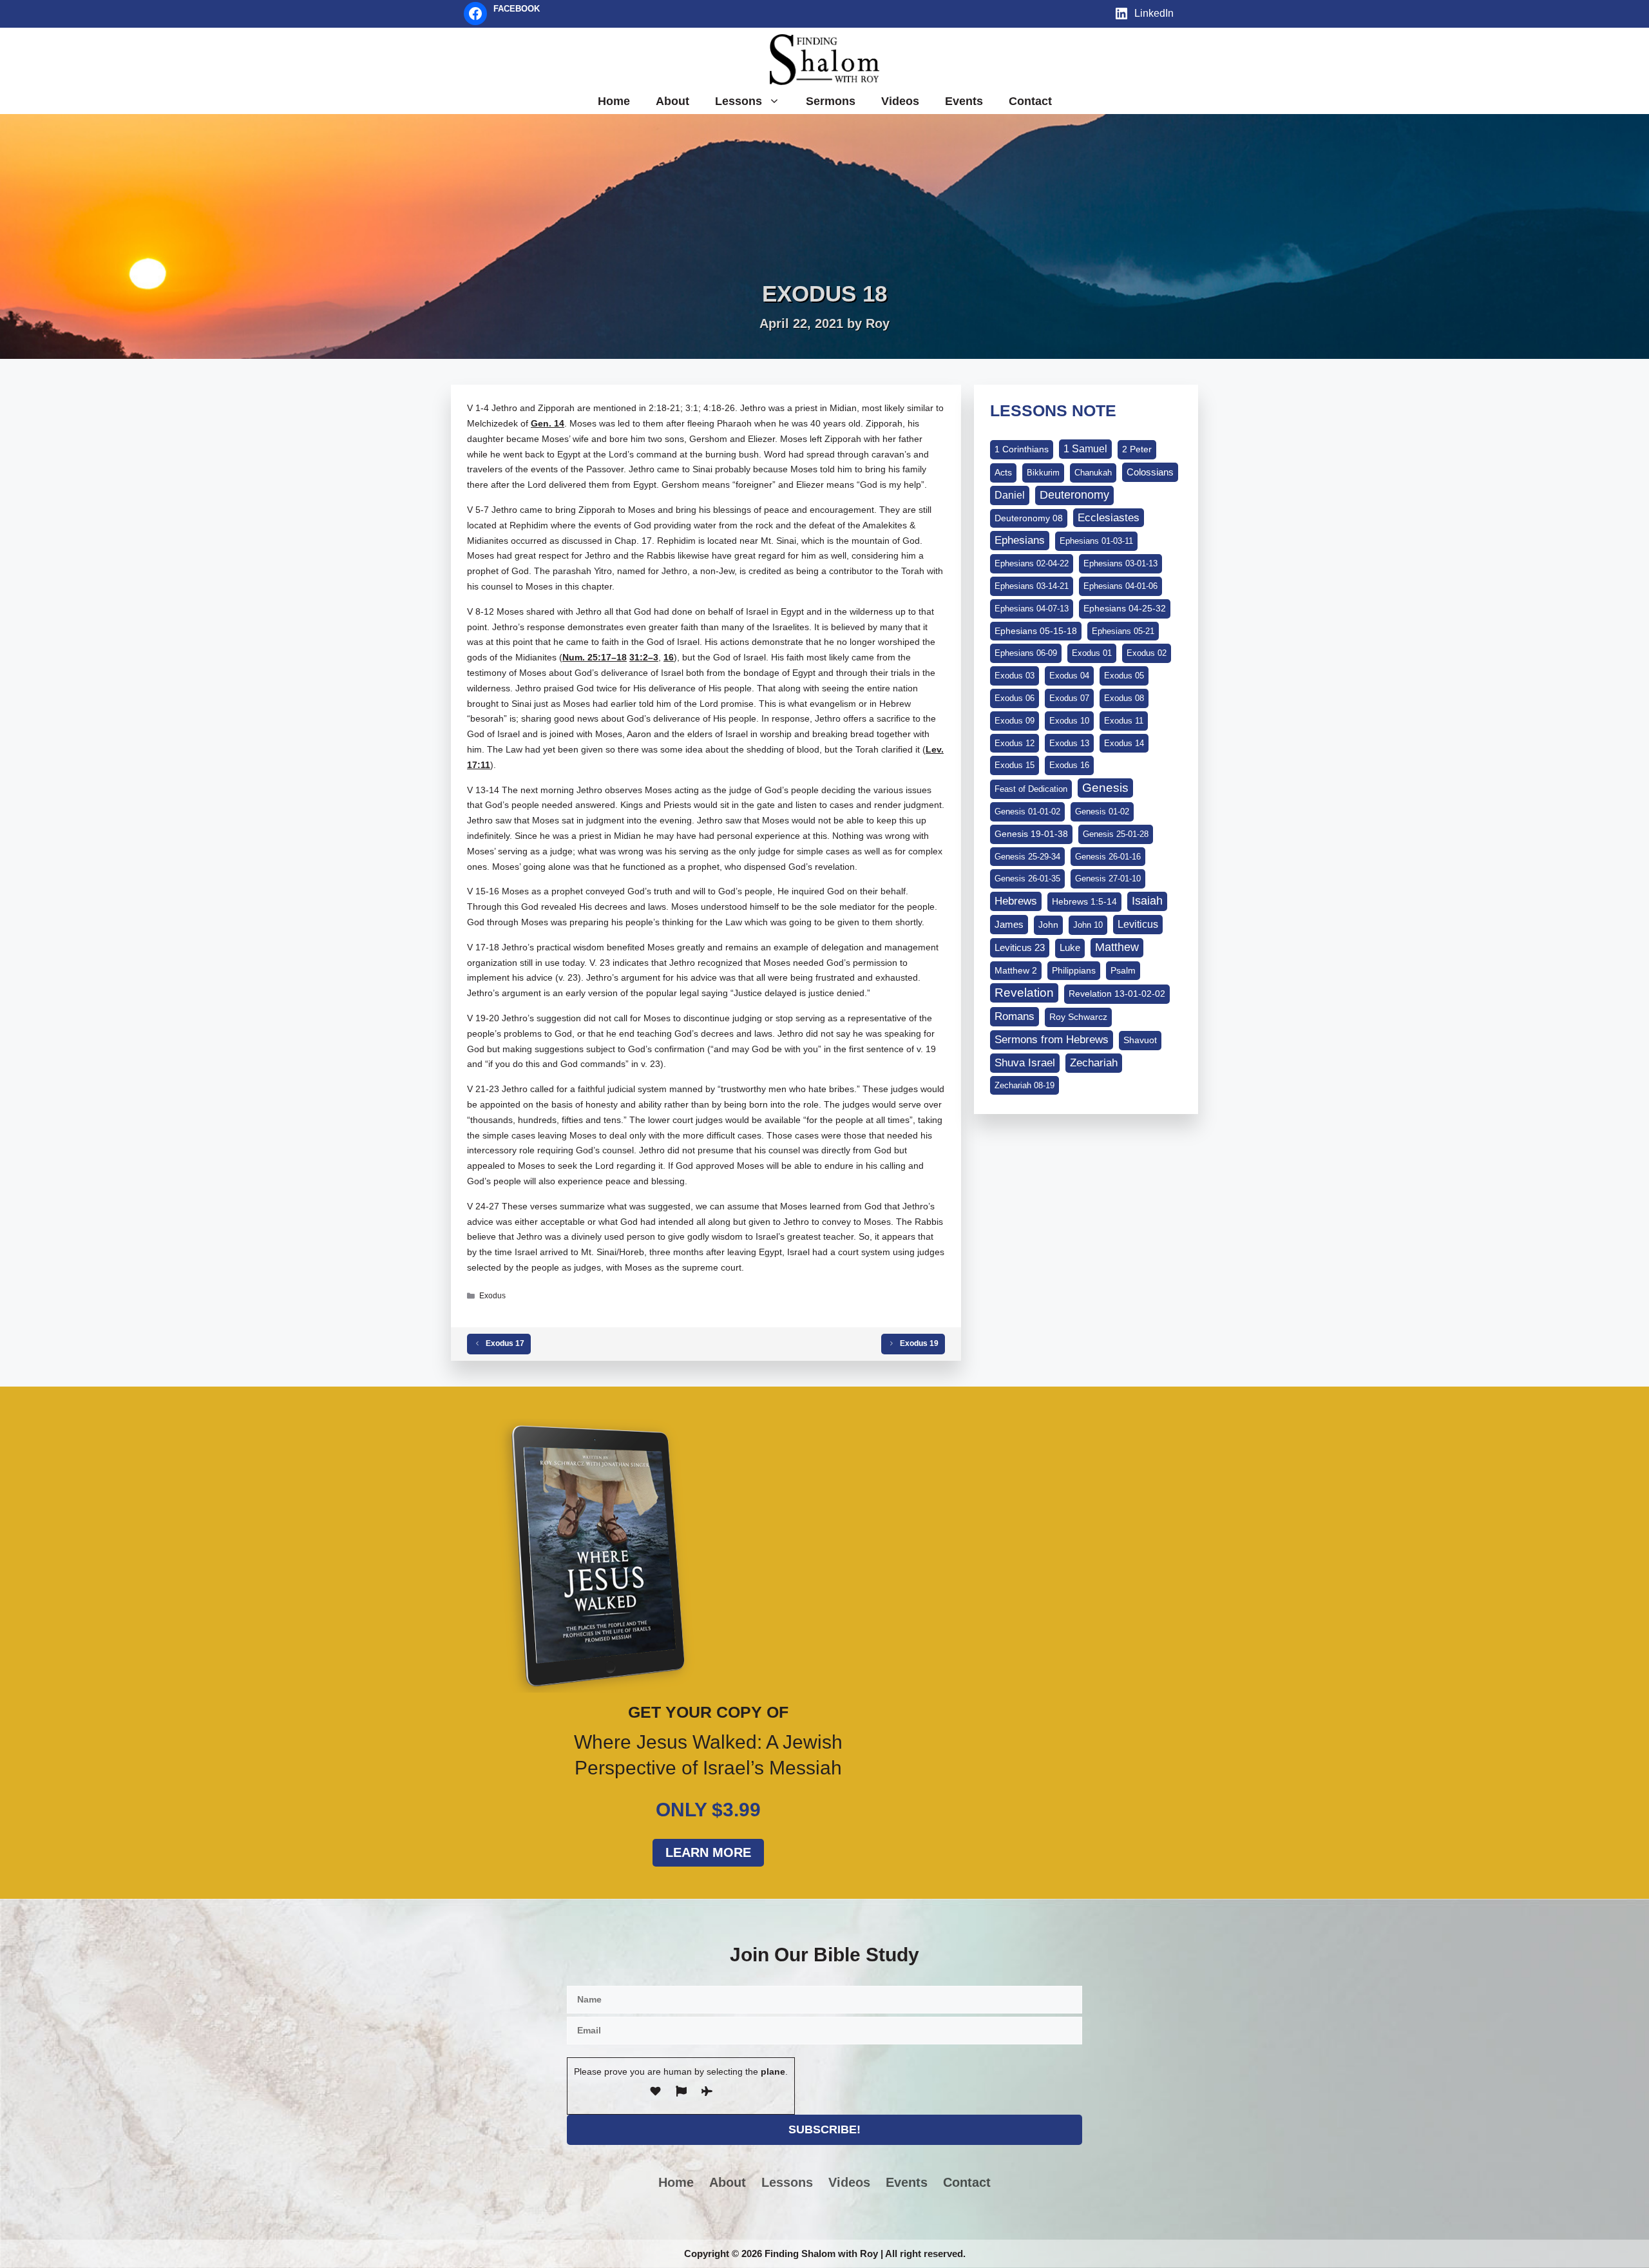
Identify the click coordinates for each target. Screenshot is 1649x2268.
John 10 (1088, 925)
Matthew (1117, 947)
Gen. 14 (548, 423)
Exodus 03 (1015, 676)
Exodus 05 (1124, 676)
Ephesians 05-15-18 (1036, 631)
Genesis (1105, 788)
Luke (1070, 948)
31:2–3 (644, 657)
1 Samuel (1085, 449)
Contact (1030, 101)
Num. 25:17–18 (595, 657)
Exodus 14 (1124, 743)
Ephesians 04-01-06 (1120, 586)
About (672, 101)
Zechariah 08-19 (1025, 1085)
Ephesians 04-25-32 (1125, 608)
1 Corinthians (1022, 449)
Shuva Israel (1025, 1063)
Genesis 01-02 (1102, 812)
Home (614, 101)
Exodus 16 (1069, 765)
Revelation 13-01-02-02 (1117, 994)
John (1048, 925)
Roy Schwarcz (1078, 1017)
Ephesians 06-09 (1026, 653)
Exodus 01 (1092, 653)
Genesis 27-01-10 (1108, 879)
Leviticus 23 (1020, 947)
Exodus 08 (1124, 698)
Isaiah (1147, 901)
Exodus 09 (1015, 721)
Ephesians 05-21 (1123, 631)
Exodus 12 (1015, 743)
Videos (900, 101)
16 (669, 657)
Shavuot (1140, 1040)
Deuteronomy (1074, 495)
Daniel (1010, 495)
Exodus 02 (1147, 653)
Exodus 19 (919, 1343)
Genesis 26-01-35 (1027, 879)
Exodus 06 (1015, 698)
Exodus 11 (1124, 721)
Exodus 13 (1069, 743)
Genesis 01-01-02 (1027, 812)
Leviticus (1138, 924)
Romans (1015, 1016)
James (1009, 924)
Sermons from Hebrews (1052, 1040)
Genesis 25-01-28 (1116, 834)
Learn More (708, 1852)
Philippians (1074, 970)
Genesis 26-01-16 (1108, 857)
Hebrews (1016, 901)
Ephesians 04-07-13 (1032, 609)
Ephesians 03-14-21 (1032, 586)
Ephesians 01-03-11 (1096, 541)
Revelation (1024, 993)
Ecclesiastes (1109, 518)
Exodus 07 (1069, 698)
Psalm (1123, 970)
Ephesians (1020, 540)
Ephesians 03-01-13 (1120, 563)
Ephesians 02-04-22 (1032, 563)
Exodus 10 (1069, 721)
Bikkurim (1043, 473)
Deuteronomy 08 (1029, 518)
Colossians (1150, 472)
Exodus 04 (1069, 676)
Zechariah (1094, 1063)
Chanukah (1093, 473)
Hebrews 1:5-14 (1084, 901)
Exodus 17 (505, 1343)
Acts (1003, 472)
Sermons (831, 101)
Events (964, 101)
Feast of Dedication (1031, 789)
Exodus (492, 1296)
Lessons (739, 101)
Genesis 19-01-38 (1031, 834)
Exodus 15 (1015, 765)
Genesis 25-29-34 (1027, 857)
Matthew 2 (1016, 970)
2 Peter (1137, 449)
